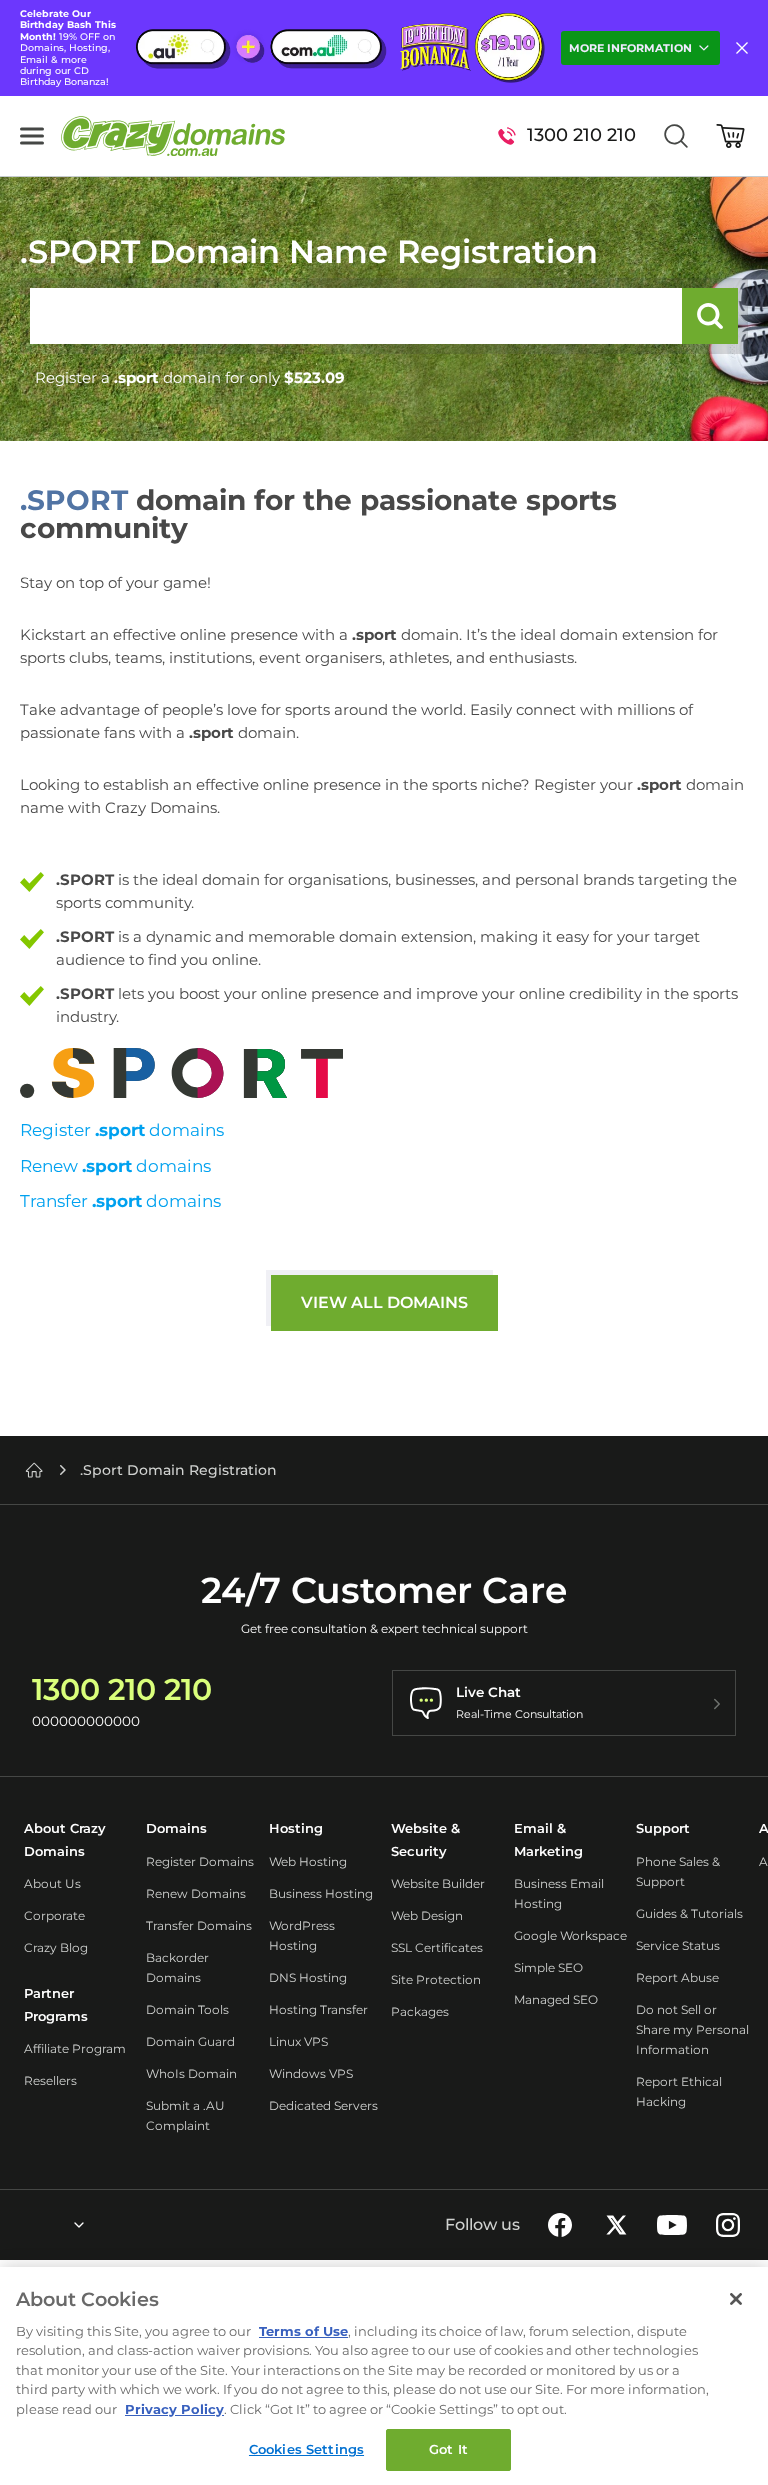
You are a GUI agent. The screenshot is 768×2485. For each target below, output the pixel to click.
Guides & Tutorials (689, 1913)
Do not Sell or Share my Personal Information (692, 2029)
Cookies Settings (306, 2449)
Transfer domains (120, 1201)
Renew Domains (196, 1893)
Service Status (678, 1945)
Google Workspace (570, 1935)
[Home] (34, 1470)
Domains (176, 1828)
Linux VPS (298, 2041)
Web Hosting (308, 1861)
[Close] (736, 2299)
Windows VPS (311, 2073)
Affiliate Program (75, 2048)
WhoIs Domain (191, 2073)
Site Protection (436, 1979)
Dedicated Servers (323, 2105)
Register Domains (200, 1861)
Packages (420, 2011)
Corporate (54, 1915)
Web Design (427, 1915)
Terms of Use (303, 2331)
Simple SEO (548, 1967)
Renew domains (115, 1166)
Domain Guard (190, 2041)
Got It (448, 2449)
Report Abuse (677, 1977)
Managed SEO (556, 1999)
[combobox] (25, 2225)
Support (663, 1828)
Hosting (296, 1828)
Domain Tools (187, 2009)
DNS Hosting (308, 1977)
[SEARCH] (710, 316)
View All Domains (384, 1302)
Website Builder (438, 1883)
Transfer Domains (199, 1925)
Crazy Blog (56, 1947)
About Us (52, 1883)
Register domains (122, 1130)
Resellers (50, 2080)
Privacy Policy (174, 2409)
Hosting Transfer (318, 2009)
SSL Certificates (437, 1947)
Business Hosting (321, 1893)
